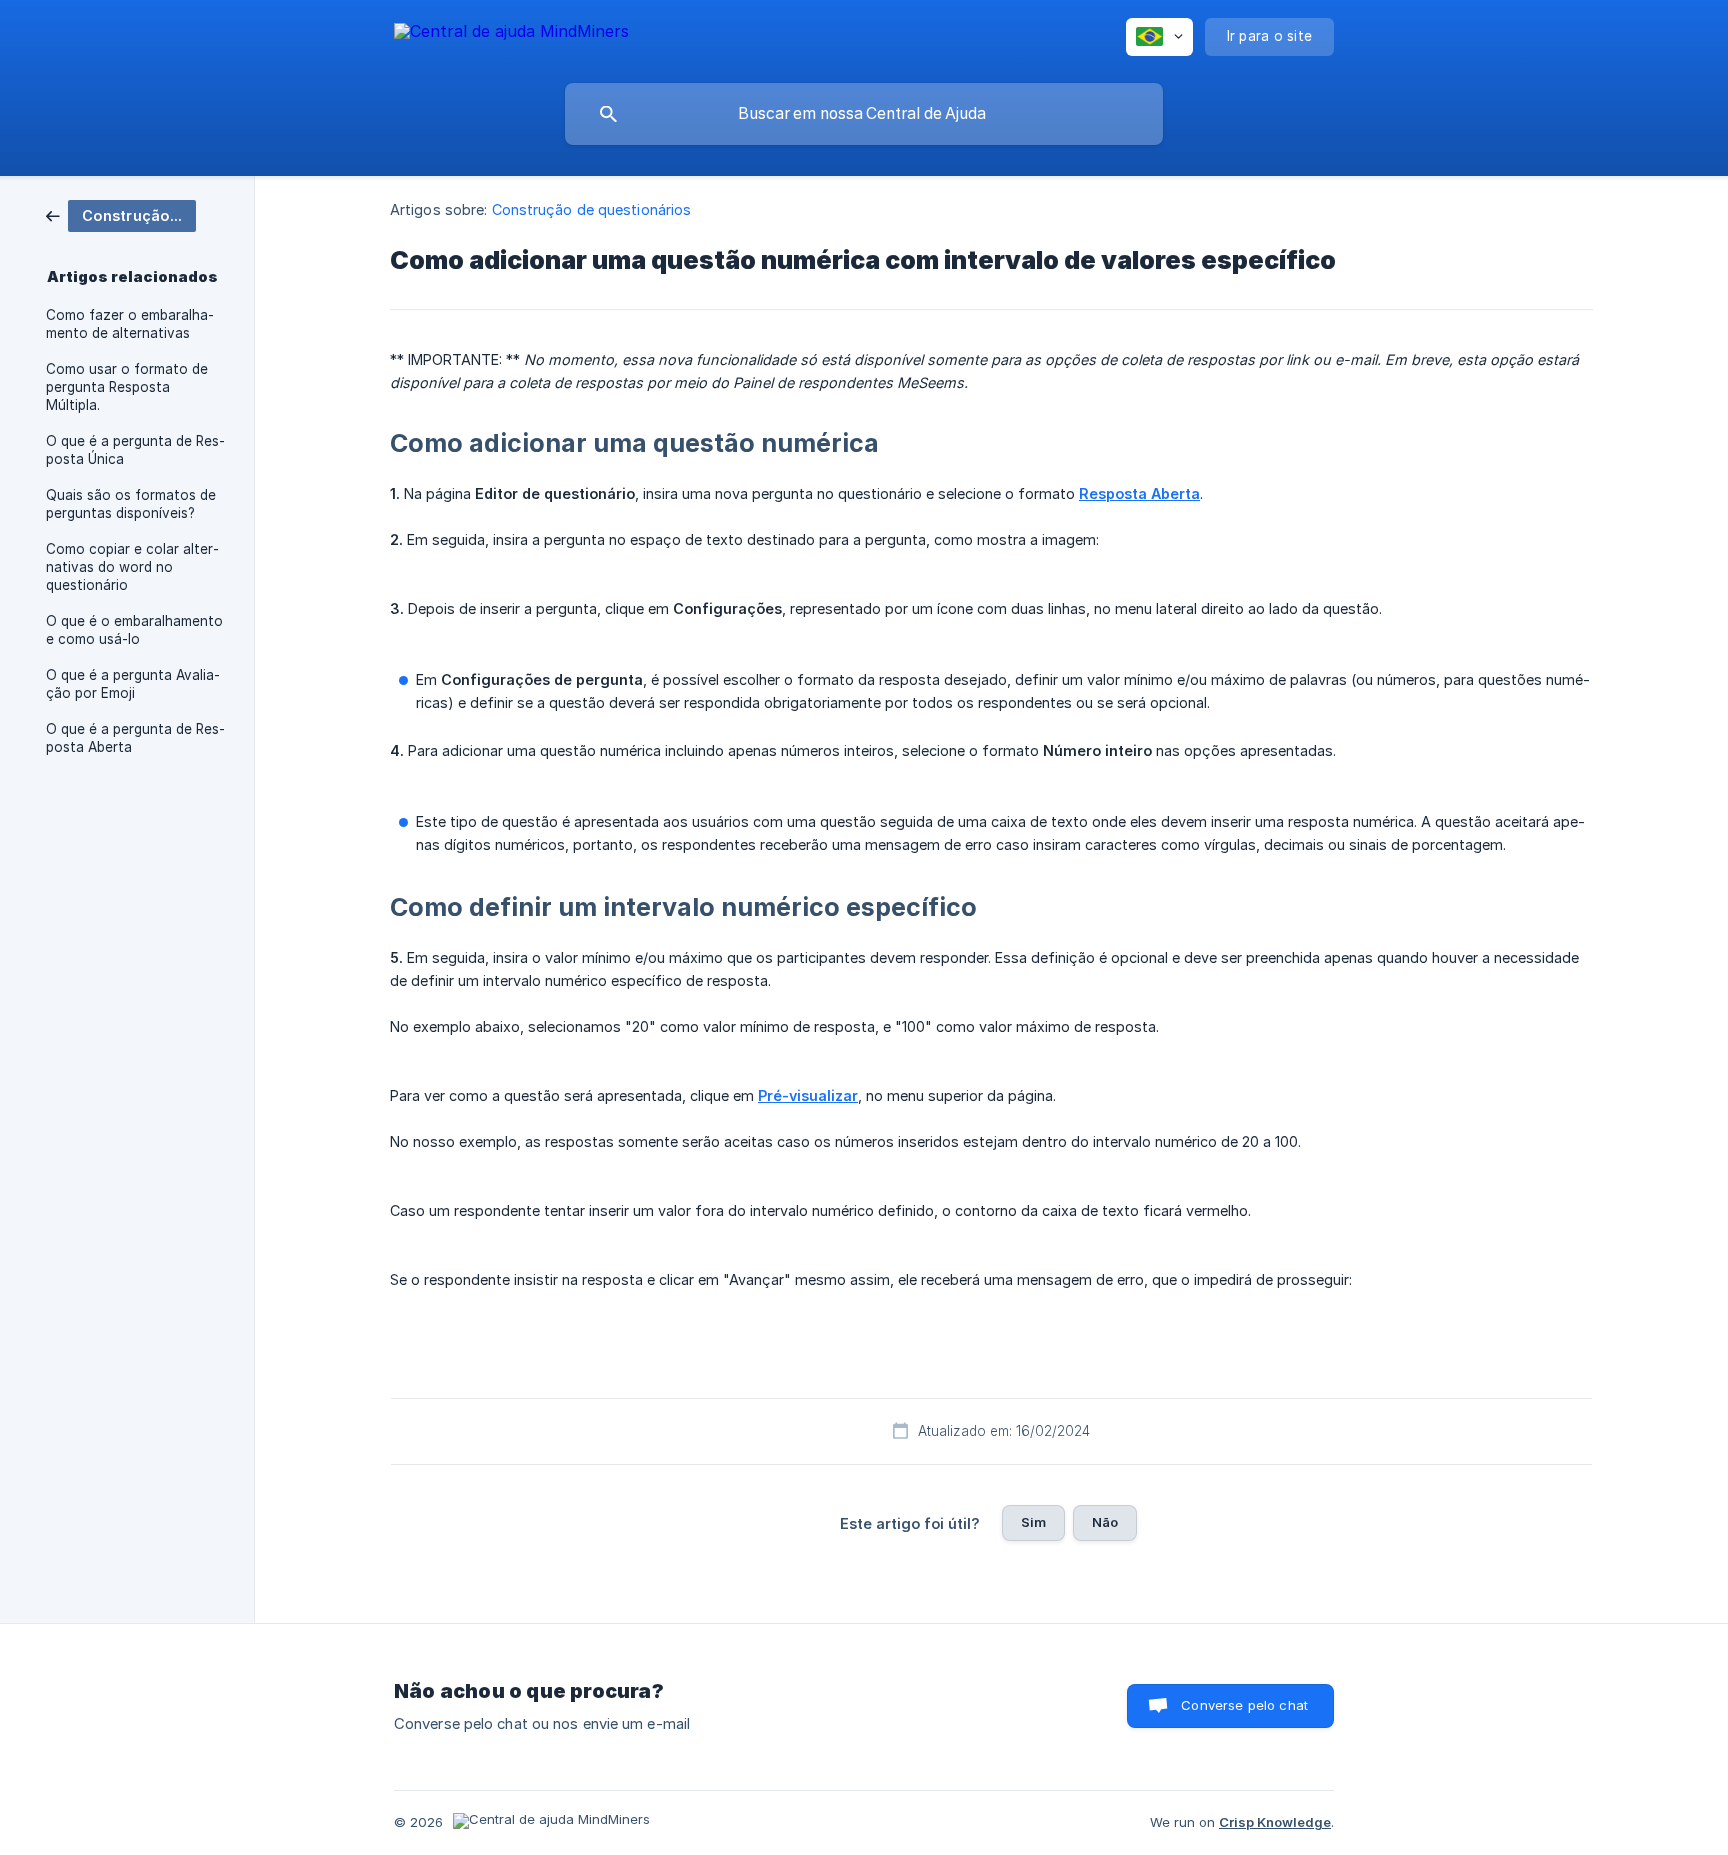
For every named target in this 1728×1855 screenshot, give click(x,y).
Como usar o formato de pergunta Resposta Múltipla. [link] (127, 387)
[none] (511, 34)
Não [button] (1105, 1522)
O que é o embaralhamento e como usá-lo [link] (134, 630)
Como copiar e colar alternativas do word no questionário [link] (132, 567)
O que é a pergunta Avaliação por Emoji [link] (133, 684)
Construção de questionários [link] (592, 209)
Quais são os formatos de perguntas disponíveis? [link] (131, 504)
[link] (121, 214)
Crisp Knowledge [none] (1275, 1822)
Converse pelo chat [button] (1244, 1705)
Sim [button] (1033, 1522)
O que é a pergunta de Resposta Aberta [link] (135, 738)
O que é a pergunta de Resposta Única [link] (135, 450)
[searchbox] (864, 114)
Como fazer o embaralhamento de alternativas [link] (130, 324)
